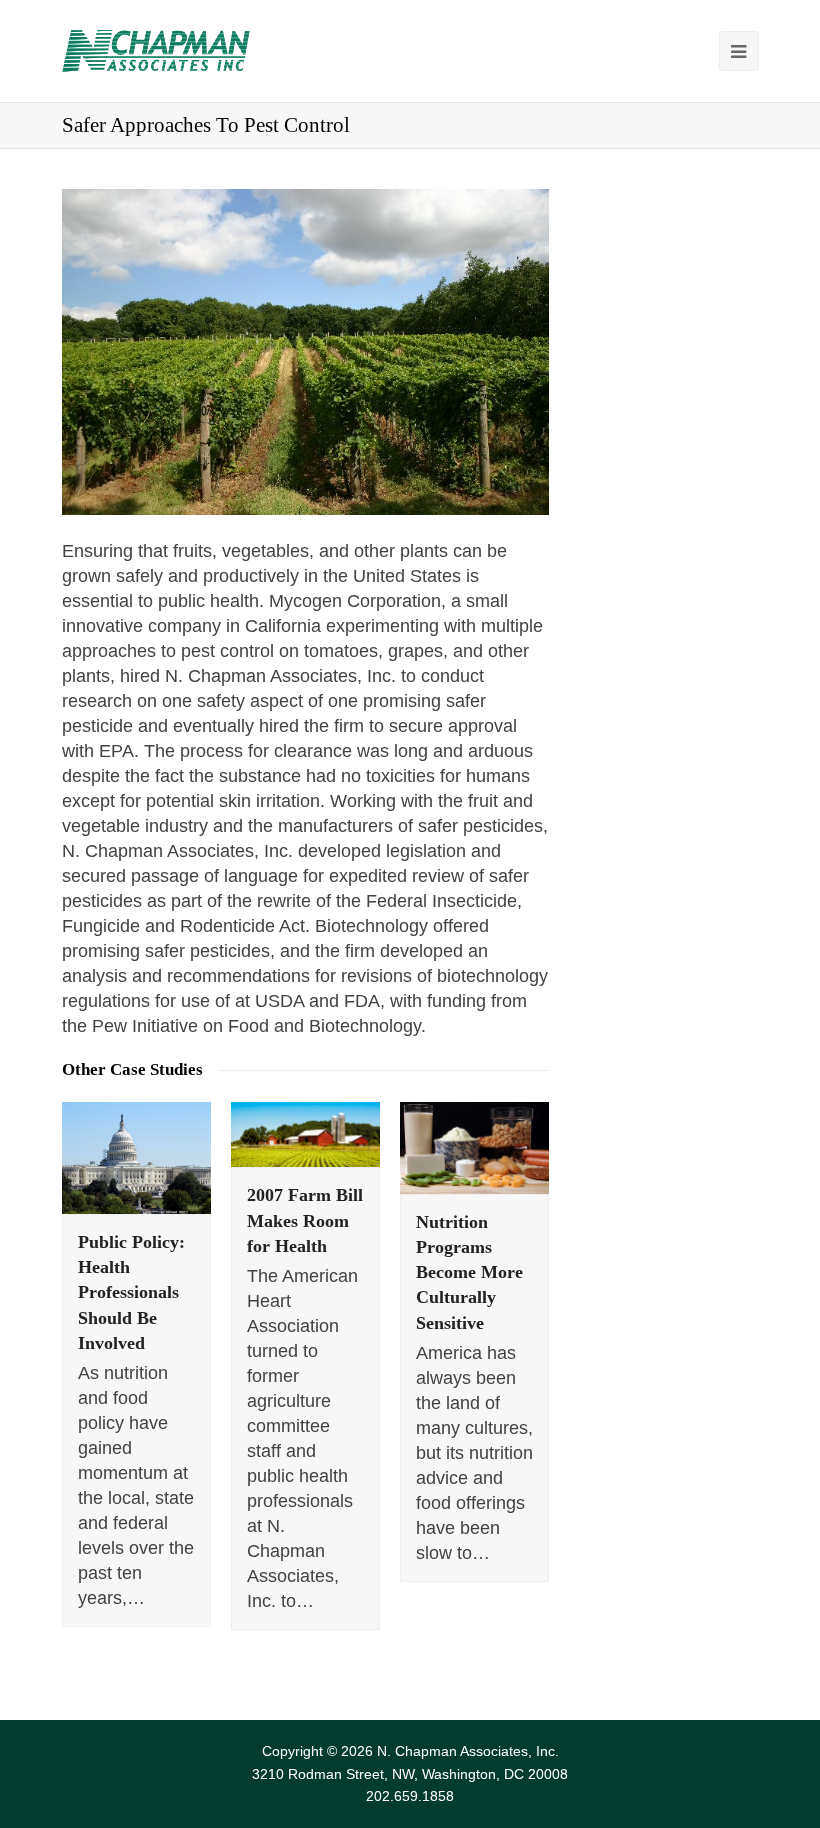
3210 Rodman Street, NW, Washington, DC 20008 (410, 1774)
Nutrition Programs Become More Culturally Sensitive (469, 1272)
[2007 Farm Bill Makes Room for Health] (305, 1134)
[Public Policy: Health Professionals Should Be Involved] (136, 1158)
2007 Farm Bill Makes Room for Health (305, 1220)
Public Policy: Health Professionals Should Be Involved (131, 1292)
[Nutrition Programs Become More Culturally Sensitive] (474, 1148)
